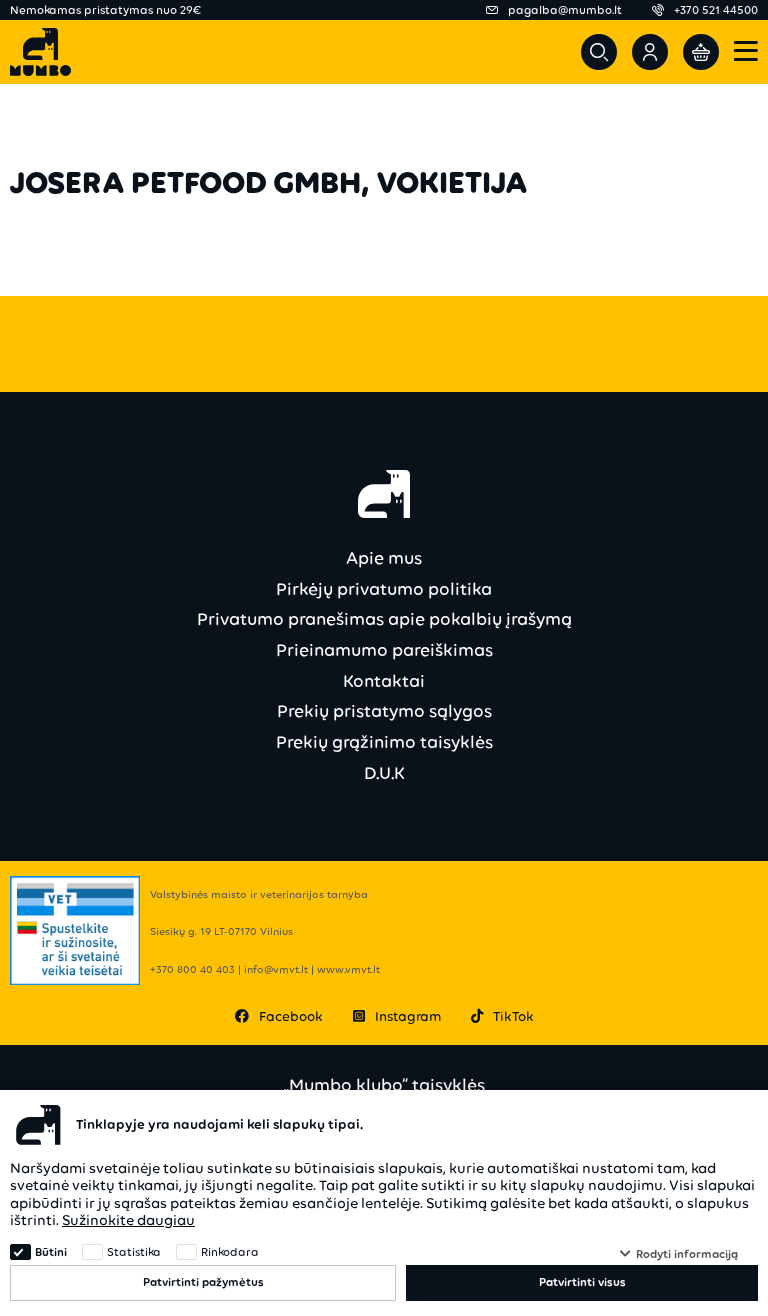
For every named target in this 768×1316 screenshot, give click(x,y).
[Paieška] (599, 52)
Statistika (134, 1252)
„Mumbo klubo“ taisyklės (384, 1085)
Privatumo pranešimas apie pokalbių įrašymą (384, 619)
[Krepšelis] (701, 52)
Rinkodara (230, 1252)
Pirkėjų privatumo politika (384, 589)
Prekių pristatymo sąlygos (384, 711)
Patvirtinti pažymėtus (203, 1282)
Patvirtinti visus (582, 1282)
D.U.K (384, 773)
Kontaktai (384, 681)
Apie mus (384, 558)
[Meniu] (746, 52)
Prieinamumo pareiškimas (384, 650)
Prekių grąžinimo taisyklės (384, 742)
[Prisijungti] (650, 52)
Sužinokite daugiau (128, 1220)
